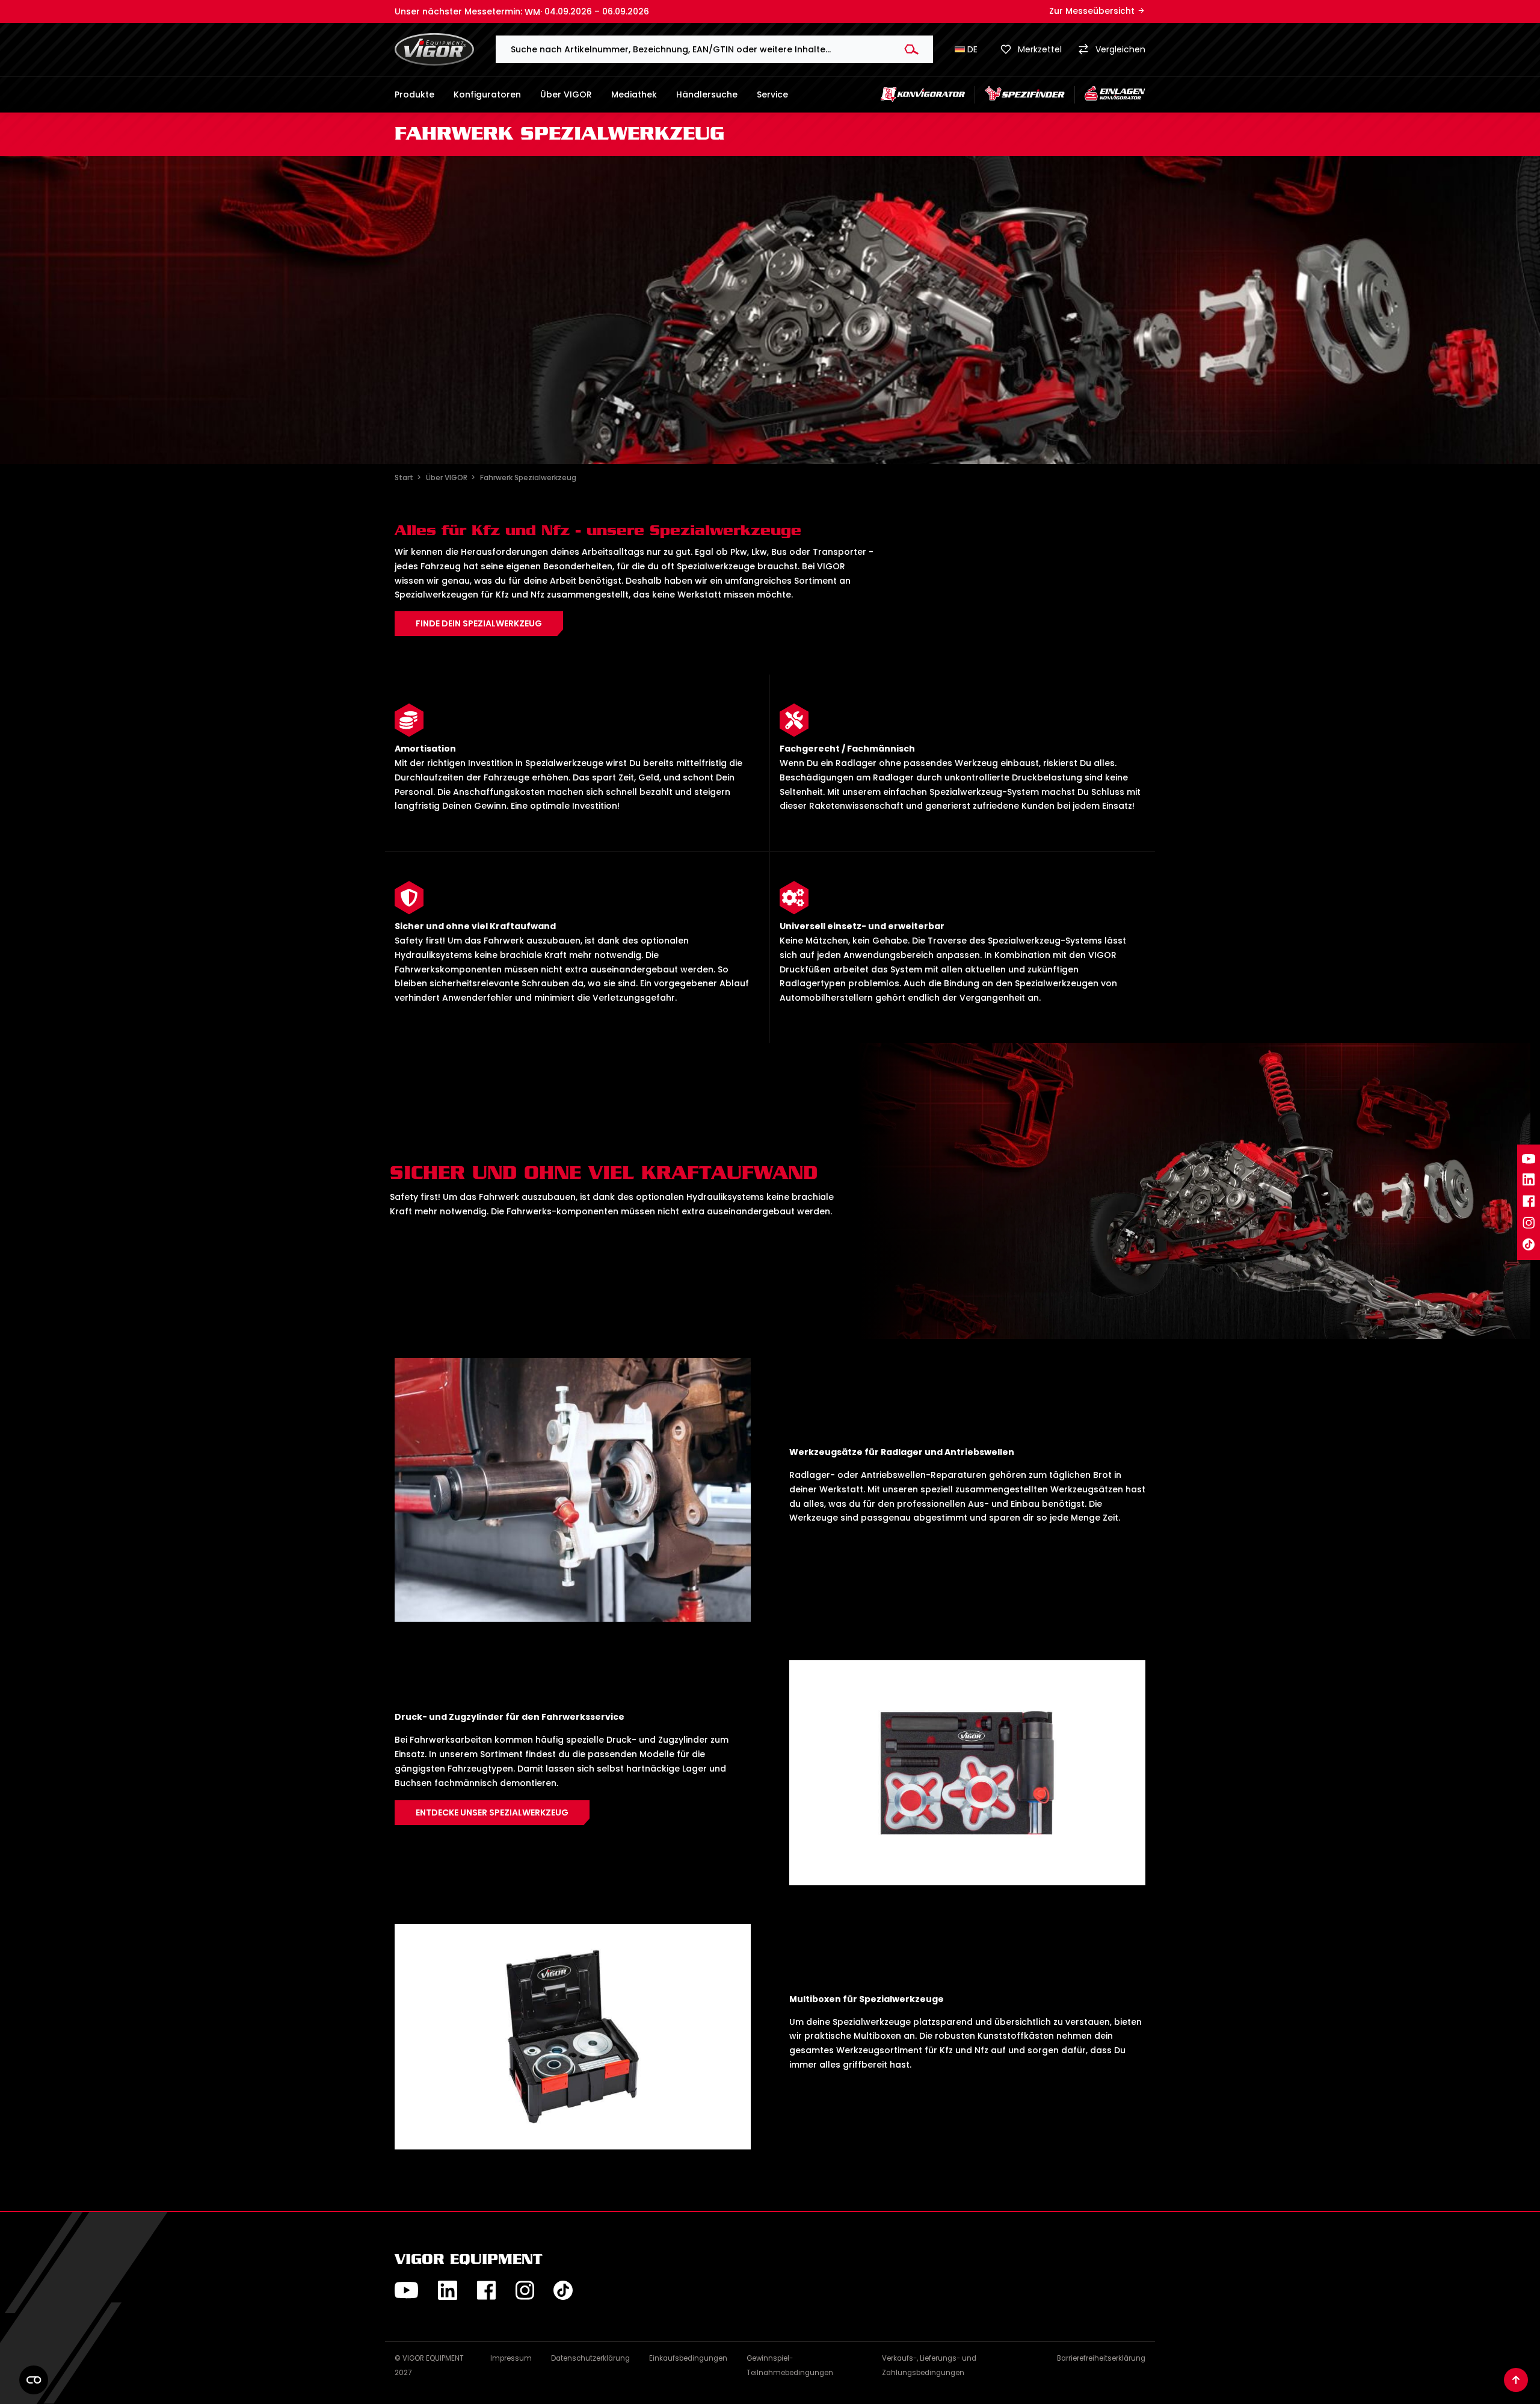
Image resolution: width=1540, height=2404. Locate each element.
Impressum (511, 2358)
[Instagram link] (1529, 1223)
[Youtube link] (1529, 1159)
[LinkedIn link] (1529, 1179)
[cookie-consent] (34, 2380)
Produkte (414, 94)
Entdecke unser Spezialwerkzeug (492, 1812)
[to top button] (1516, 2380)
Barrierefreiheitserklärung (1101, 2358)
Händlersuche (707, 94)
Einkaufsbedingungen (688, 2358)
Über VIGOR (566, 94)
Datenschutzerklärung (590, 2358)
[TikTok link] (1529, 1244)
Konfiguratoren (487, 94)
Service (772, 94)
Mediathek (634, 94)
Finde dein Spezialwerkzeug (479, 623)
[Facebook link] (1529, 1201)
